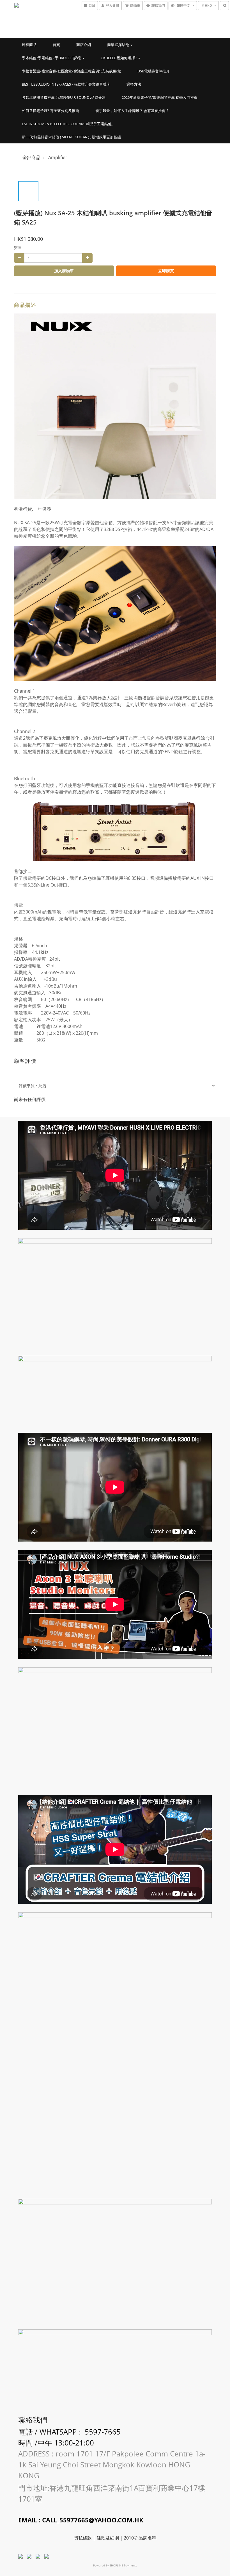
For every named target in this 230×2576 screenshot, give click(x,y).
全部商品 (31, 157)
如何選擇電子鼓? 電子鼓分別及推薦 (50, 111)
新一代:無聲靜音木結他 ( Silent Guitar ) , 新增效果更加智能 (71, 137)
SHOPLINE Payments (123, 2565)
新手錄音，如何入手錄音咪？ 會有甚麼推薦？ (132, 111)
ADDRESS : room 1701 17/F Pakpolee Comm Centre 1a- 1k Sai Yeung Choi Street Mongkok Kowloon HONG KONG (112, 2465)
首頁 (56, 45)
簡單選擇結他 (119, 45)
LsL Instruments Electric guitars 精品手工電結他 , (68, 124)
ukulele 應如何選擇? (119, 58)
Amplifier (58, 157)
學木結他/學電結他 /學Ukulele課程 (52, 58)
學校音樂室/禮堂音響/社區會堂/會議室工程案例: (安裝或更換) (72, 71)
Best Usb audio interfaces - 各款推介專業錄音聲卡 (66, 84)
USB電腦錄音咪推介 (154, 71)
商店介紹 (84, 45)
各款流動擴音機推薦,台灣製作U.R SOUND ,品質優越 (64, 97)
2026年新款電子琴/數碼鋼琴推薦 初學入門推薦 (160, 97)
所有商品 (29, 45)
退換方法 (134, 84)
